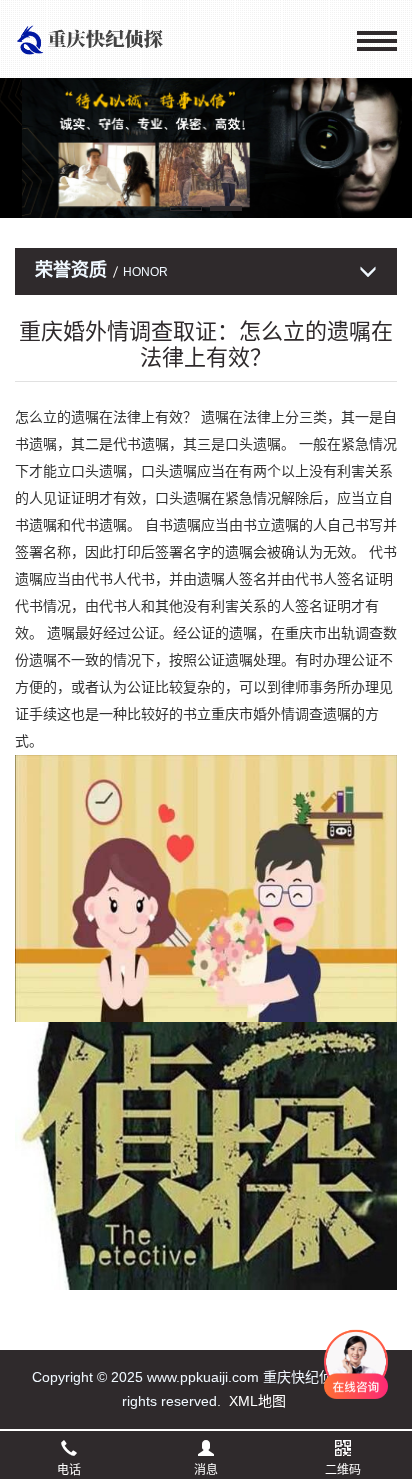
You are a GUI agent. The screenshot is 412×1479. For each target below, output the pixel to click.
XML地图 (257, 1401)
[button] (186, 208)
